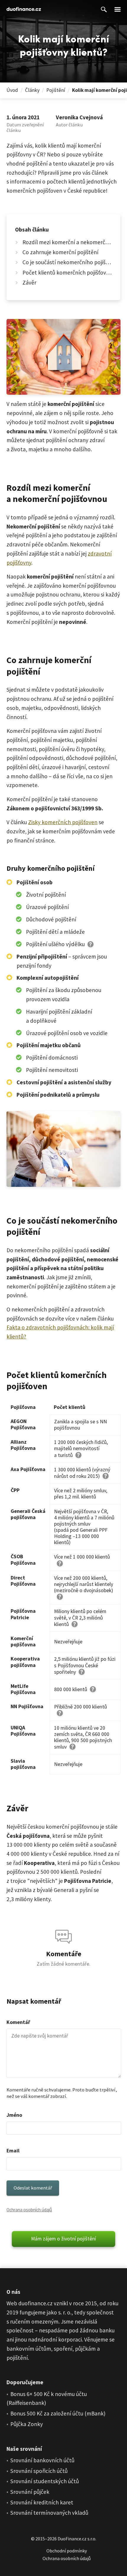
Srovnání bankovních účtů (42, 2460)
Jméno (14, 2115)
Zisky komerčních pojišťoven (63, 822)
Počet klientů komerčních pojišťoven (67, 272)
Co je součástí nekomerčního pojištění (67, 262)
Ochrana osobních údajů (29, 2210)
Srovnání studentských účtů (45, 2481)
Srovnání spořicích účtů (39, 2471)
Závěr (29, 282)
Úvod (12, 90)
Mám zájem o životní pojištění (63, 2238)
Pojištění (56, 90)
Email (13, 2151)
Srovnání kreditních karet (42, 2502)
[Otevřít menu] (118, 9)
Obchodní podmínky (67, 2551)
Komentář (18, 2022)
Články (32, 90)
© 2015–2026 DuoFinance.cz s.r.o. (64, 2539)
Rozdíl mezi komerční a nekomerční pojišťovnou (67, 242)
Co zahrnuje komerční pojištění (60, 252)
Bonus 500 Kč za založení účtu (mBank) (58, 2413)
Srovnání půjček (30, 2492)
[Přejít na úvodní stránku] (24, 9)
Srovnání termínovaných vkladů (49, 2513)
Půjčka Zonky (27, 2424)
